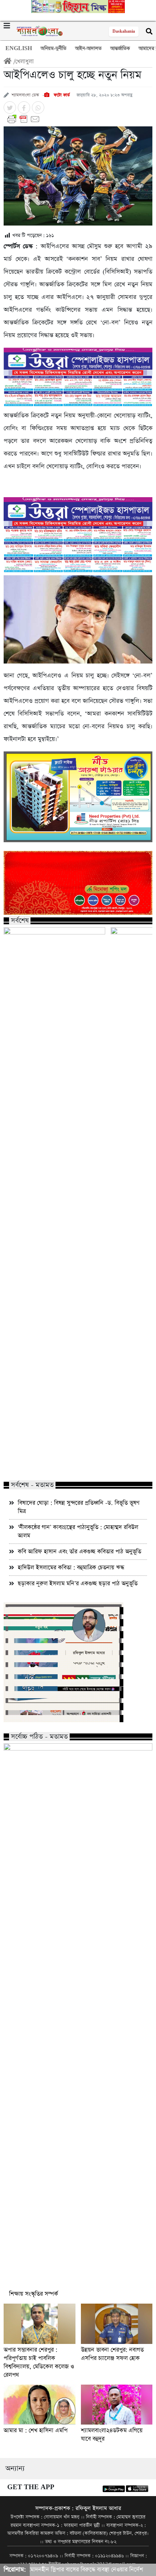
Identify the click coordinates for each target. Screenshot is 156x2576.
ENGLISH (19, 48)
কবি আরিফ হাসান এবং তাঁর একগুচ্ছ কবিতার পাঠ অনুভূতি (79, 1552)
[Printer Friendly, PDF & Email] (78, 119)
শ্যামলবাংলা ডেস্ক (25, 95)
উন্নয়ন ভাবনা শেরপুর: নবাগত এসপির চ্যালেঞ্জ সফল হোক (112, 2354)
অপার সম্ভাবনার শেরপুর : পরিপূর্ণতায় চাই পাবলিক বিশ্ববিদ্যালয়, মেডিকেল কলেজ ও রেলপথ (39, 2362)
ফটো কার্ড (61, 95)
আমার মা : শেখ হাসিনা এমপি (36, 2431)
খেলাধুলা (24, 62)
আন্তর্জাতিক (120, 48)
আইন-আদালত (88, 48)
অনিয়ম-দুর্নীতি (54, 48)
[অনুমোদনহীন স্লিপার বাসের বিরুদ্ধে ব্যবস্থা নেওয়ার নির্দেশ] (54, 956)
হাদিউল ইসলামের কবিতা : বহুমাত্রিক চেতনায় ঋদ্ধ (71, 1568)
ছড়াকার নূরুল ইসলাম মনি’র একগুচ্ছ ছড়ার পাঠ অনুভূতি (78, 1584)
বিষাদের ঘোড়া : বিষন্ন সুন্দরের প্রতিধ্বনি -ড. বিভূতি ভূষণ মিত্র (79, 1507)
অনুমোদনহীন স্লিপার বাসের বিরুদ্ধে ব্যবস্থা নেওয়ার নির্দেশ (53, 1460)
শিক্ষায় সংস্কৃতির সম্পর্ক (34, 2294)
